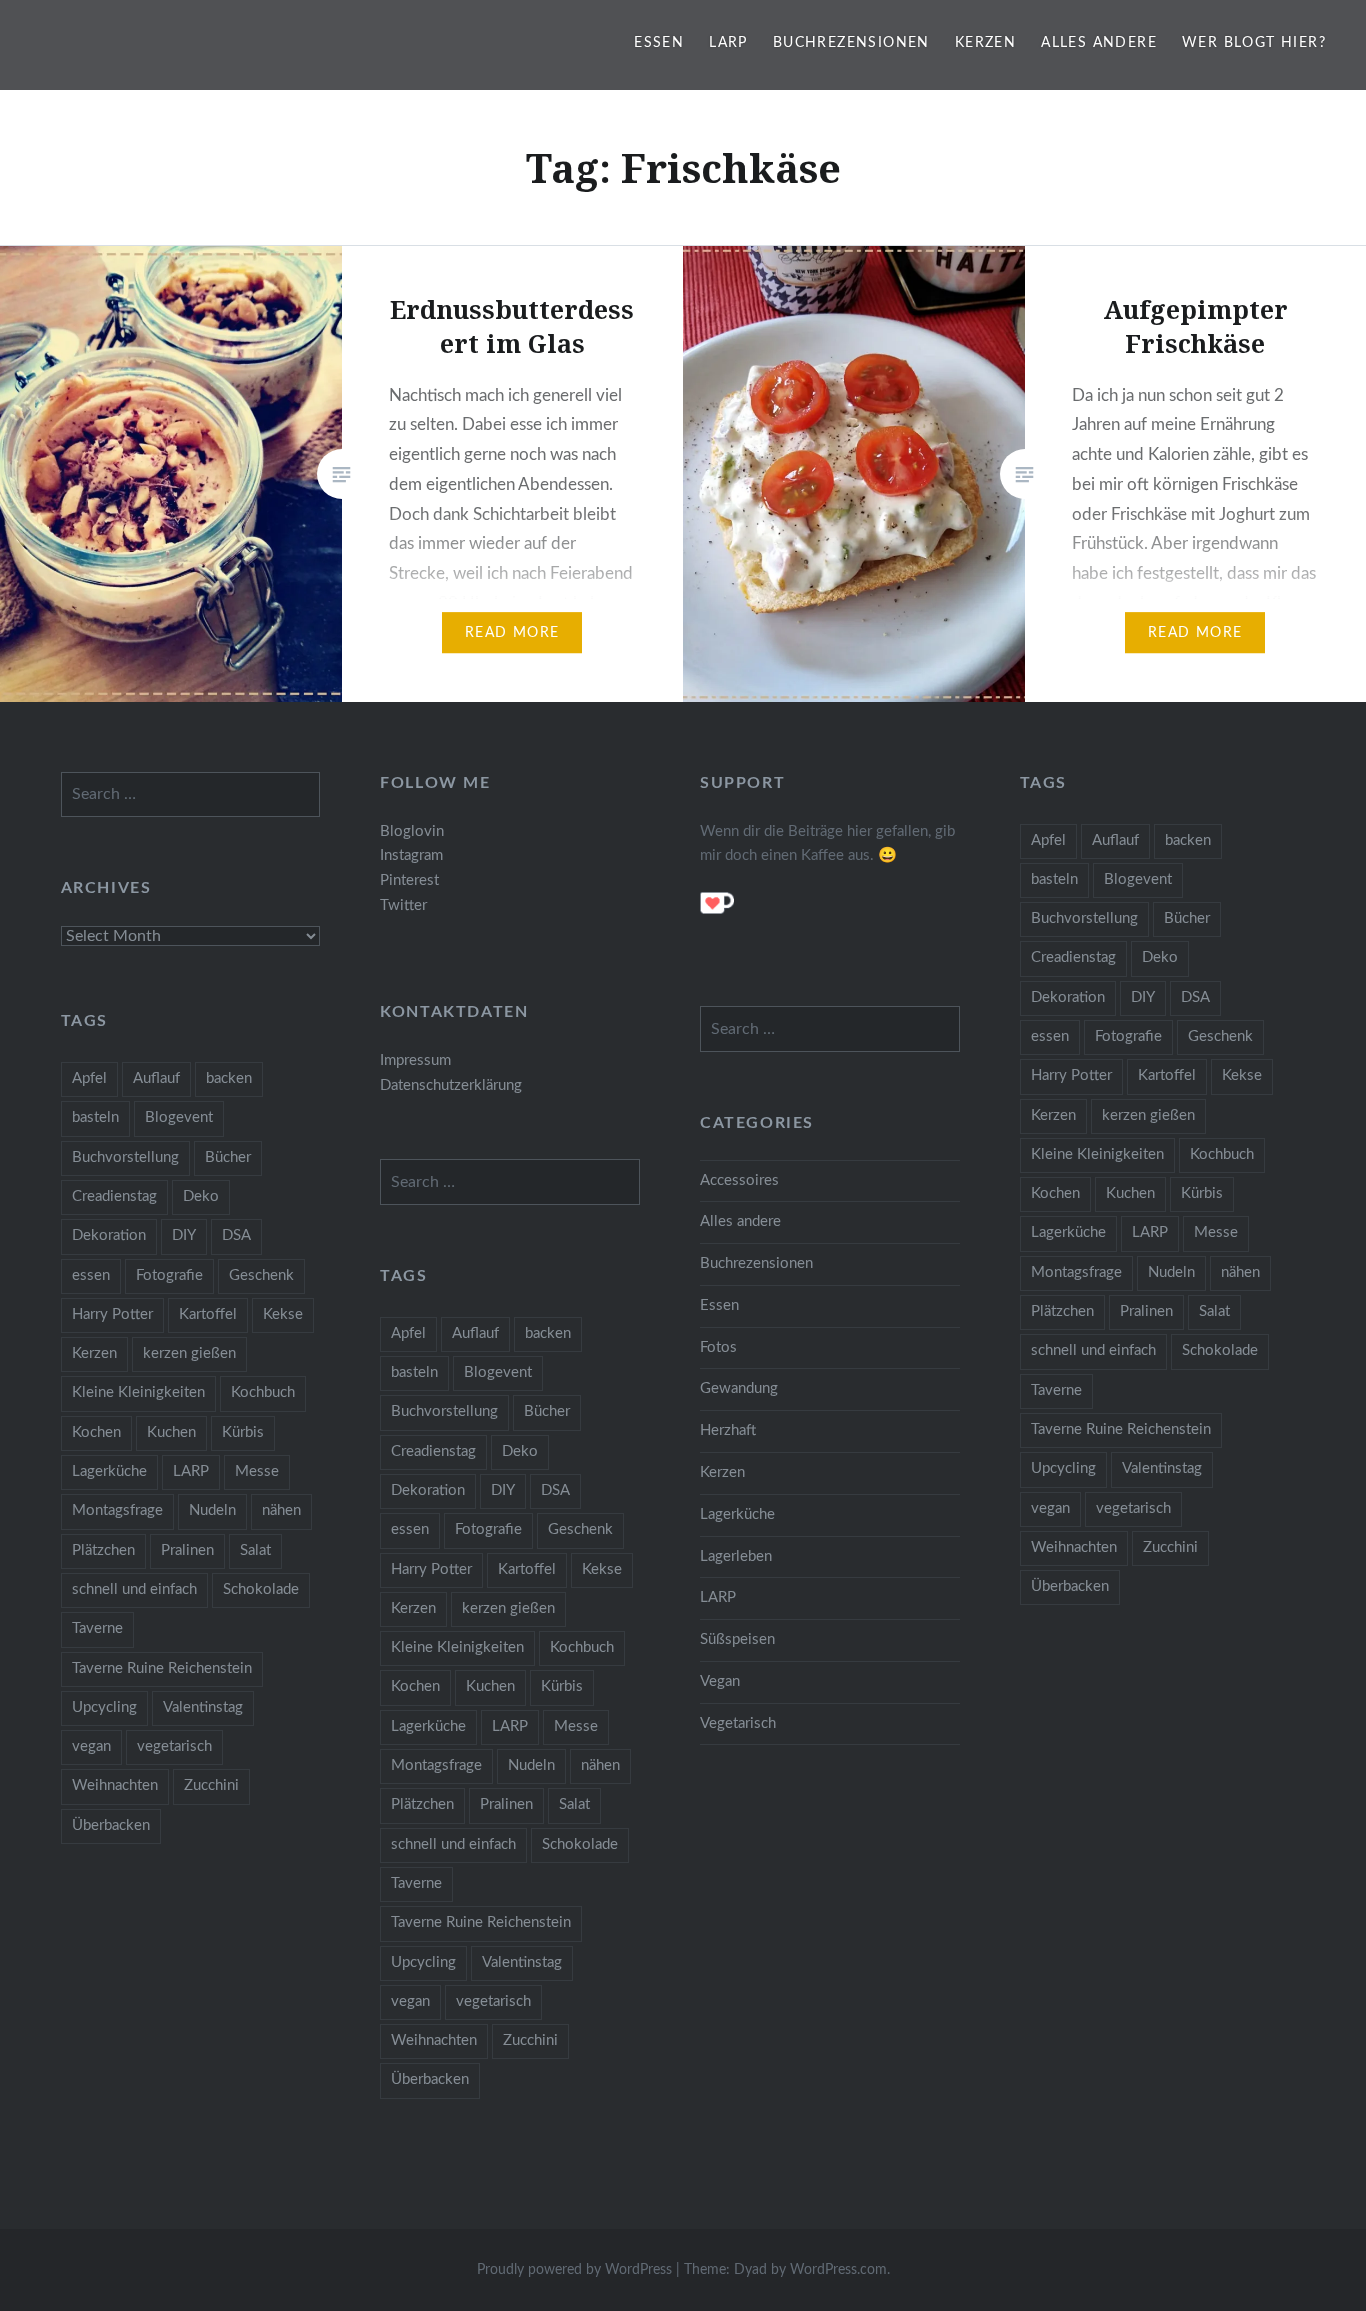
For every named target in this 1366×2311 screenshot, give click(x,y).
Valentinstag (1162, 1468)
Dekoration (1068, 997)
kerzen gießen (1148, 1115)
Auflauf (1115, 840)
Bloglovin (412, 831)
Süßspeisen (737, 1639)
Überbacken (1070, 1586)
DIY (1143, 997)
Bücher (1187, 918)
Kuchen (1130, 1193)
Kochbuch (1222, 1154)
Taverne (1056, 1390)
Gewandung (739, 1388)
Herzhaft (728, 1430)
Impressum (415, 1060)
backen (1188, 840)
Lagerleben (736, 1556)
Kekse (1242, 1075)
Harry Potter (1071, 1075)
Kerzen (985, 43)
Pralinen (1146, 1311)
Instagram (411, 855)
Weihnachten (1074, 1547)
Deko (1160, 957)
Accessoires (739, 1180)
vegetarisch (1133, 1508)
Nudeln (1171, 1272)
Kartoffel (1167, 1075)
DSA (1195, 997)
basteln (1054, 879)
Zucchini (1170, 1547)
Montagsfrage (1076, 1272)
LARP (728, 43)
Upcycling (1063, 1468)
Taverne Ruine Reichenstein (1121, 1429)
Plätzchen (1062, 1311)
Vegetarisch (738, 1723)
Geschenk (1220, 1036)
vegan (1050, 1508)
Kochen (1055, 1193)
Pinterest (409, 880)
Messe (1216, 1232)
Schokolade (1220, 1350)
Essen (659, 43)
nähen (1240, 1272)
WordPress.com (838, 2270)
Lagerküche (1068, 1232)
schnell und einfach (1093, 1350)
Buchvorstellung (1084, 918)
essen (1050, 1036)
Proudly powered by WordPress (574, 2270)
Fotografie (1128, 1036)
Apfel (1048, 840)
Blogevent (1138, 879)
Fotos (718, 1347)
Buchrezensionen (851, 43)
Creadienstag (1073, 957)
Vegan (720, 1681)
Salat (1214, 1311)
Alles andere (1099, 43)
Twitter (403, 905)
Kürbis (1202, 1193)
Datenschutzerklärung (451, 1085)
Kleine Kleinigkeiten (1097, 1154)
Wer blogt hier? (1254, 43)
